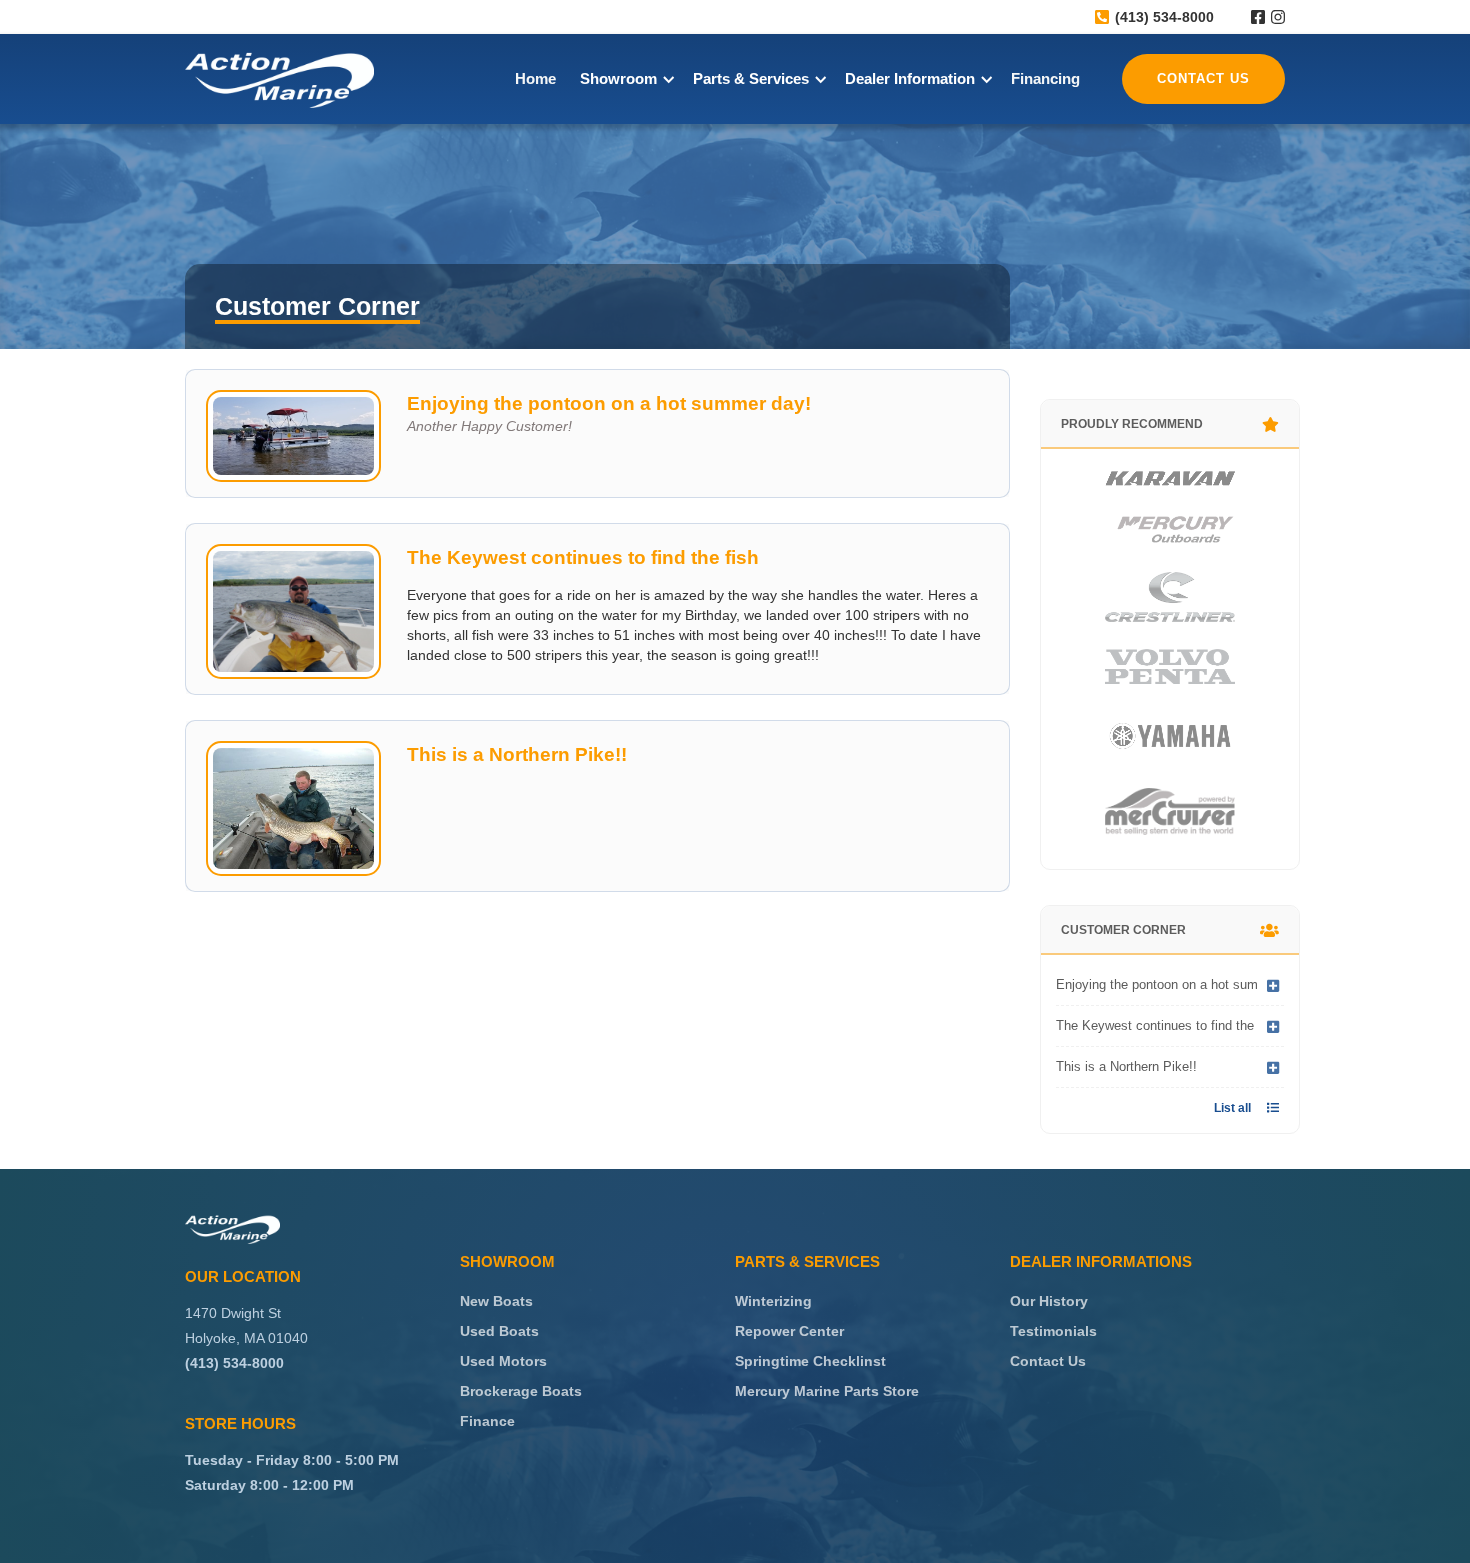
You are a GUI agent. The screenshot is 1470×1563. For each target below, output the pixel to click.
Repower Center (789, 1331)
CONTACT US (1203, 78)
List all (1246, 1108)
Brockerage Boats (521, 1391)
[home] (279, 79)
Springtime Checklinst (810, 1361)
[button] (624, 79)
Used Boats (499, 1331)
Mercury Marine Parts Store (827, 1391)
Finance (487, 1421)
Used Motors (503, 1361)
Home (535, 78)
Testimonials (1053, 1331)
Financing (1045, 78)
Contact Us (1048, 1361)
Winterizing (773, 1301)
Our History (1049, 1301)
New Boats (496, 1301)
